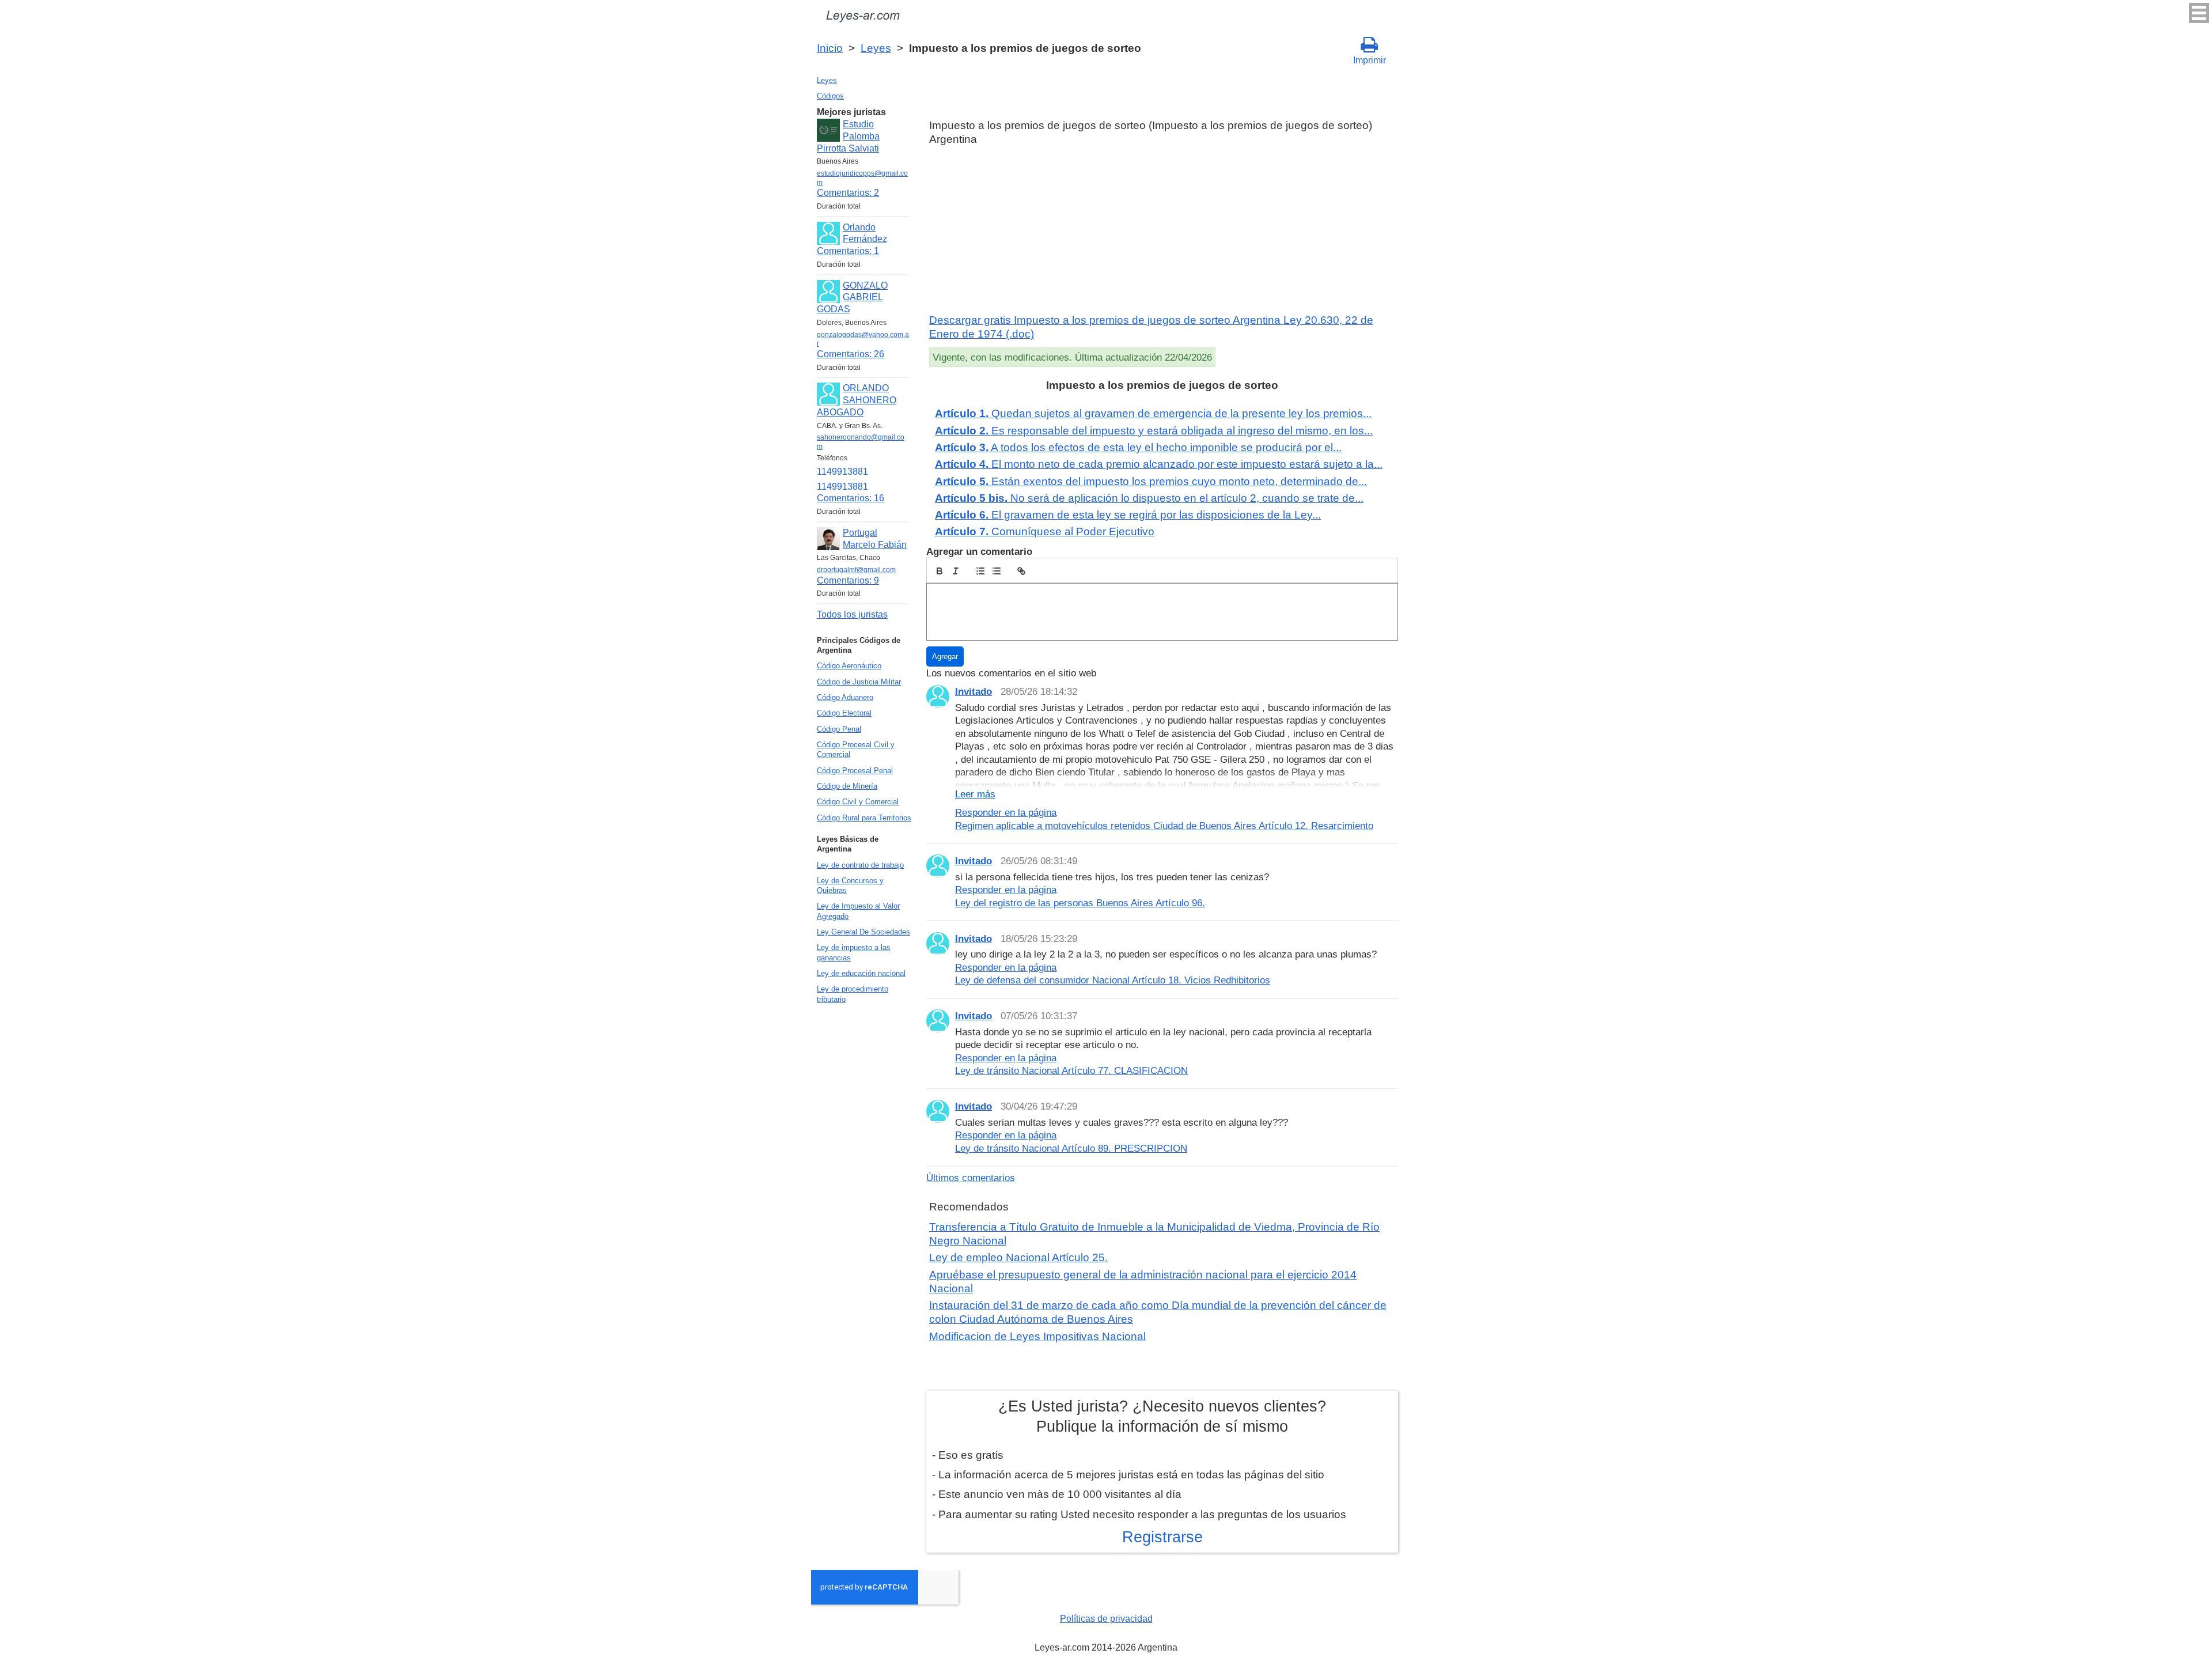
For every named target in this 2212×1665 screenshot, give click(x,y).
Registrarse (1162, 1537)
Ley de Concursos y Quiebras (850, 886)
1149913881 (842, 472)
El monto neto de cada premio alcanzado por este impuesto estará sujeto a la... (1159, 464)
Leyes (876, 48)
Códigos (830, 96)
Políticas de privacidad (1106, 1619)
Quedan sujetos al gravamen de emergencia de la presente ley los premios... (1153, 413)
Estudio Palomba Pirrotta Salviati (848, 136)
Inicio (830, 48)
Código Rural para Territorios (864, 818)
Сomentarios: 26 (851, 354)
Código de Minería (847, 786)
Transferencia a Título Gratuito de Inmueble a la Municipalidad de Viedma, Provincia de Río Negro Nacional (1154, 1234)
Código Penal (839, 729)
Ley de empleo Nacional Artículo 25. (1018, 1257)
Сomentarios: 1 (848, 251)
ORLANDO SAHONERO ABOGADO (857, 400)
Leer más (975, 794)
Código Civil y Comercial (858, 802)
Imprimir (1370, 60)
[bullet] (997, 571)
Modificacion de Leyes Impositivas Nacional (1037, 1336)
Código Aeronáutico (849, 666)
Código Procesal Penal (855, 771)
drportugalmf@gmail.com (856, 570)
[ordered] (980, 571)
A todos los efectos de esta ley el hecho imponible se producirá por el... (1138, 447)
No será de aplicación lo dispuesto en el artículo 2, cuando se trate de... (1149, 498)
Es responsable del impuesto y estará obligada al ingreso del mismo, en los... (1154, 431)
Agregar (945, 656)
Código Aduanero (845, 697)
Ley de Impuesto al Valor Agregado (858, 911)
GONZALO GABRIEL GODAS (852, 298)
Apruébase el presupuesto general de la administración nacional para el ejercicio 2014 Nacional (1143, 1282)
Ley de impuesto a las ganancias (854, 952)
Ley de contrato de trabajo (860, 865)
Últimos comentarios (971, 1178)
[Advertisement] (1162, 230)
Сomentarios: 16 (851, 498)
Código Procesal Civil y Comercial (856, 750)
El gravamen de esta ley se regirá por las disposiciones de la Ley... (1128, 515)
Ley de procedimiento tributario (853, 994)
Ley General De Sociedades (863, 932)
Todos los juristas (852, 614)
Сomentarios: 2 (848, 193)
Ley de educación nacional (861, 973)
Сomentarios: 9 (848, 580)
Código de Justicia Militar (859, 682)
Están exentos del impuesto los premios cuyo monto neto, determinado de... (1151, 481)
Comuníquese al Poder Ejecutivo (1045, 531)
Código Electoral (844, 713)
